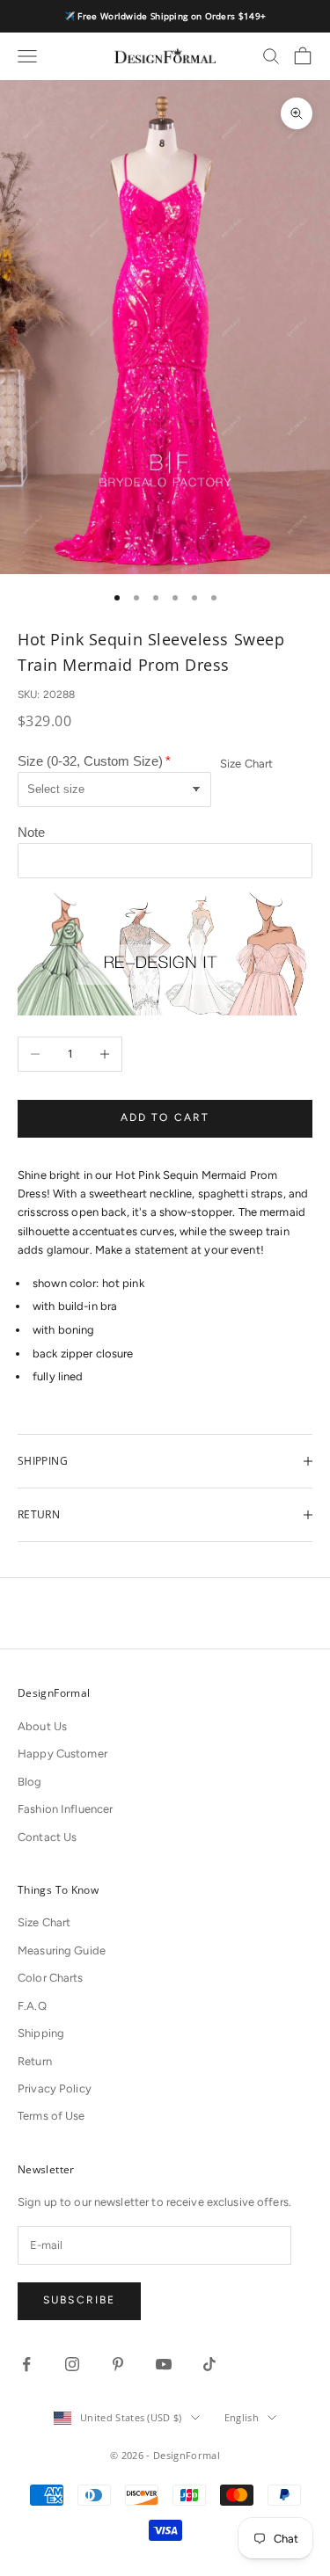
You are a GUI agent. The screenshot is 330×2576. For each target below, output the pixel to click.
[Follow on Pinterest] (118, 2364)
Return (35, 2061)
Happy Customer (62, 1754)
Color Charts (51, 1978)
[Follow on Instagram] (72, 2364)
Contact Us (47, 1837)
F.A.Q (32, 2006)
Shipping (41, 2033)
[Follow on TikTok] (209, 2364)
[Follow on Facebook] (26, 2364)
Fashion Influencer (65, 1809)
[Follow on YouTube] (164, 2364)
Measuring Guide (62, 1950)
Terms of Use (51, 2116)
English (242, 2417)
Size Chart (246, 764)
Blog (30, 1782)
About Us (42, 1726)
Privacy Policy (55, 2088)
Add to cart (165, 1117)
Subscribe (79, 2300)
